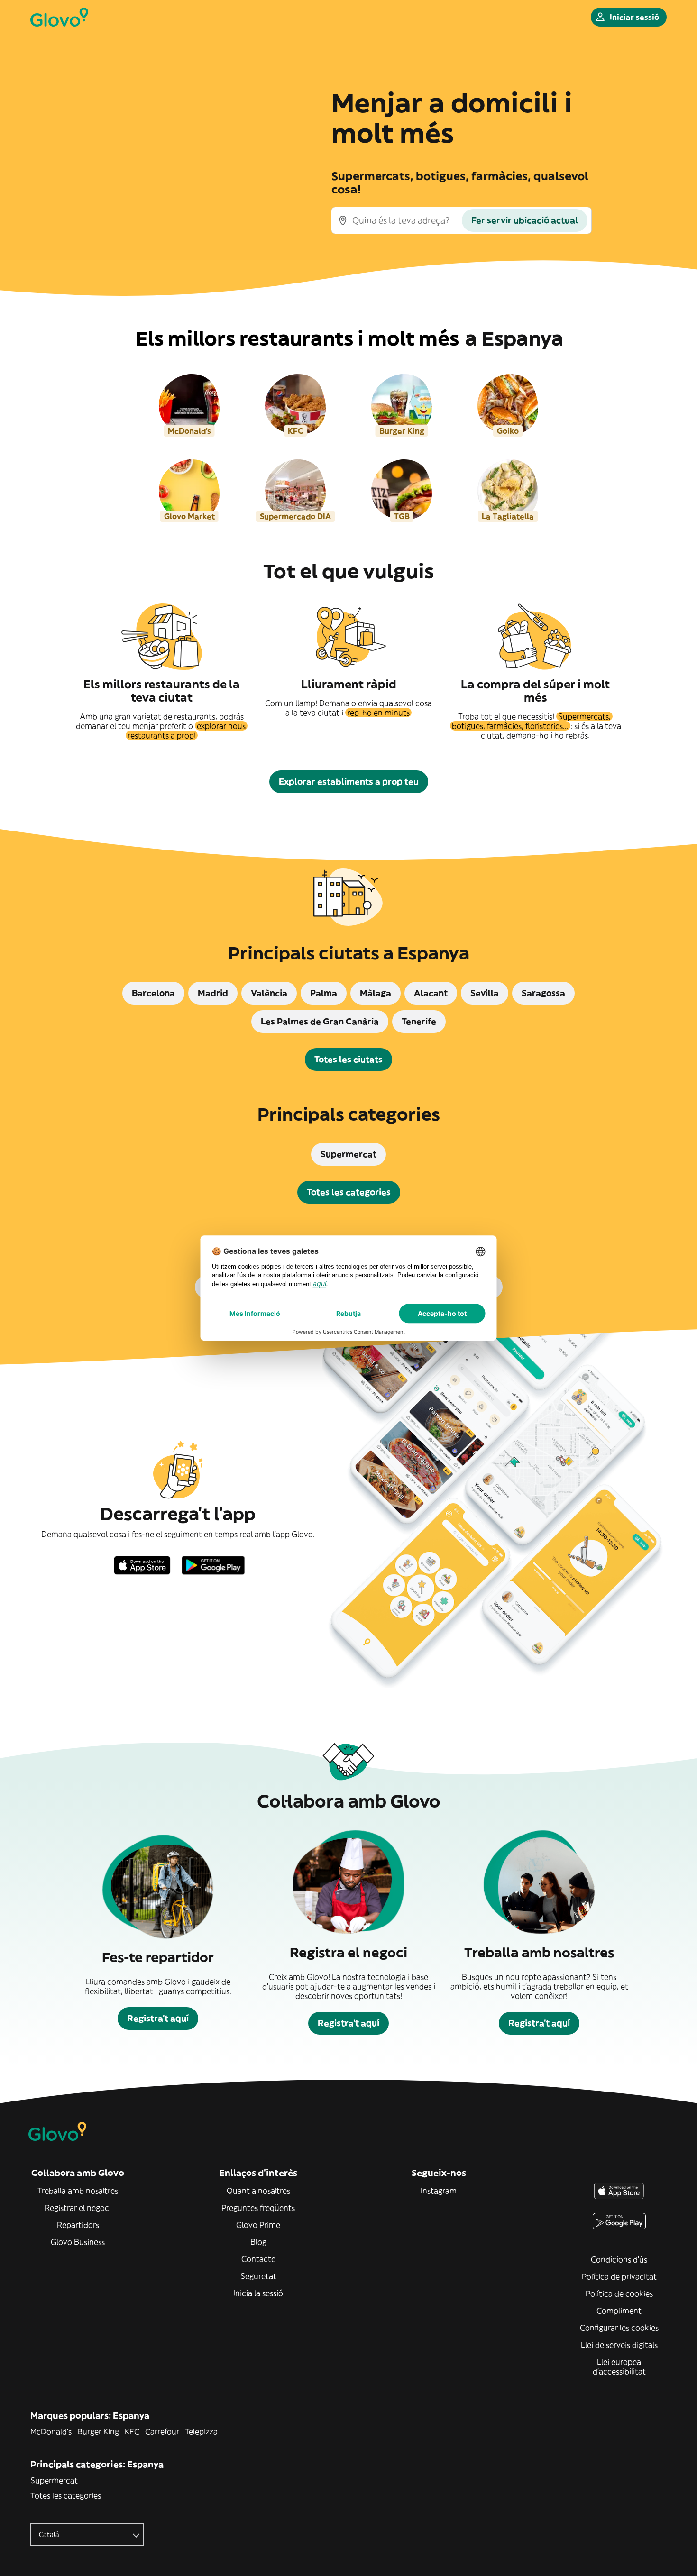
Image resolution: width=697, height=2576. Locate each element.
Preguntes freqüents (258, 2208)
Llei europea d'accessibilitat (619, 2366)
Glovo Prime (258, 2225)
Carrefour (162, 2431)
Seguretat (258, 2276)
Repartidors (78, 2225)
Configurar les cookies (619, 2328)
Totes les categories (66, 2495)
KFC (132, 2431)
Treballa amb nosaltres (78, 2191)
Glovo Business (78, 2242)
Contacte (258, 2259)
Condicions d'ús (619, 2259)
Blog (258, 2242)
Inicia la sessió (258, 2293)
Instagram (439, 2191)
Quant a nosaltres (258, 2191)
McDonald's (51, 2431)
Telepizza (201, 2431)
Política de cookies (619, 2293)
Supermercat (54, 2480)
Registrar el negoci (78, 2208)
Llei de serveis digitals (619, 2345)
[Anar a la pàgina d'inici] (59, 17)
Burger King (98, 2431)
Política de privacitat (619, 2276)
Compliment (619, 2311)
